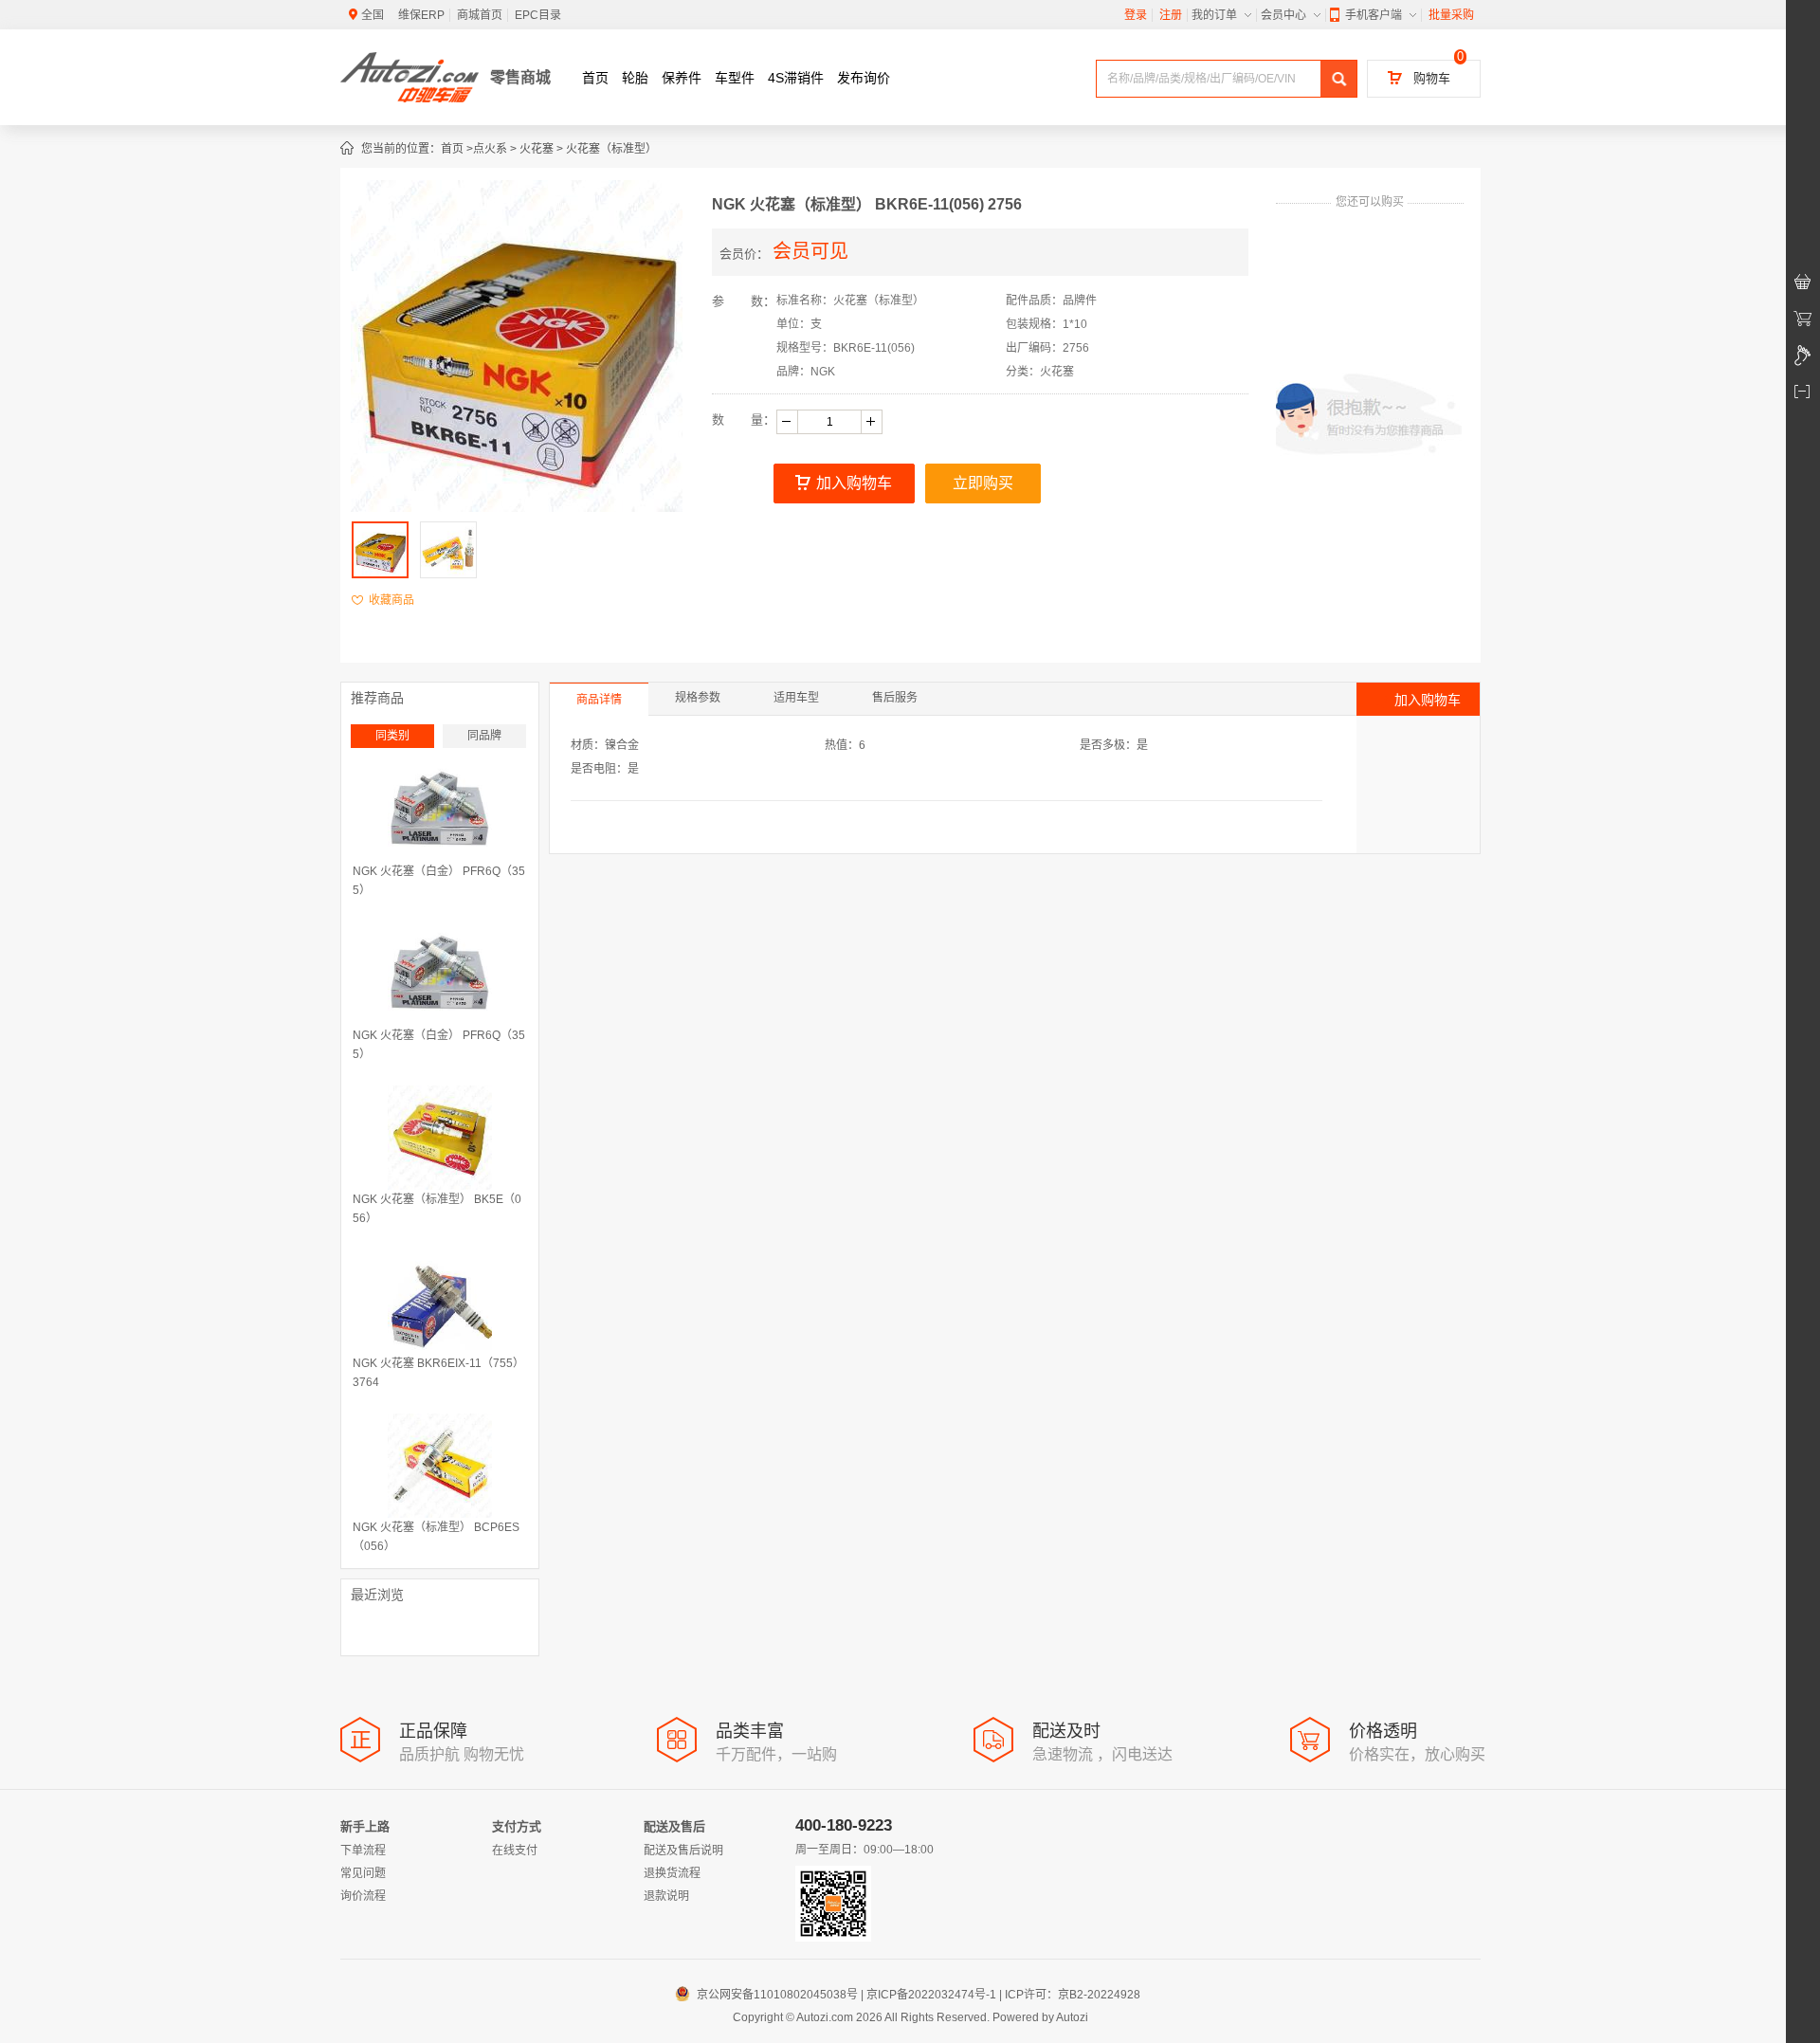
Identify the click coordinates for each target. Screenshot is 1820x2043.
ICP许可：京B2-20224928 (1073, 1995)
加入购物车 (854, 483)
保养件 (682, 78)
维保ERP (421, 15)
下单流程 (363, 1851)
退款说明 (666, 1896)
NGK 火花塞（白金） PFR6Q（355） (439, 881)
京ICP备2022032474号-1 (931, 1995)
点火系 (490, 149)
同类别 (392, 736)
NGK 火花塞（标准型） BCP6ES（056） (436, 1537)
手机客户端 (1374, 15)
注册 (1171, 15)
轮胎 (635, 78)
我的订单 (1214, 15)
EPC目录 (538, 15)
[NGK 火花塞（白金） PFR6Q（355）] (440, 810)
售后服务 (895, 698)
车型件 (735, 78)
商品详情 (599, 700)
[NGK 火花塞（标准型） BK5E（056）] (440, 1138)
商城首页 (480, 15)
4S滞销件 (796, 78)
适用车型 (796, 698)
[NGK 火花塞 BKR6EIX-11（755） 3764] (440, 1302)
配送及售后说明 (683, 1851)
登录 (1136, 15)
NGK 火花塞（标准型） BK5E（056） (437, 1209)
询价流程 (363, 1896)
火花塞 (537, 149)
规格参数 (698, 698)
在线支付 (515, 1851)
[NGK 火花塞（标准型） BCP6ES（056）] (440, 1466)
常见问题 (363, 1873)
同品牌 (484, 736)
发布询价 (864, 78)
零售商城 (520, 77)
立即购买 (983, 483)
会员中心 (1283, 15)
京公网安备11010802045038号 (769, 1995)
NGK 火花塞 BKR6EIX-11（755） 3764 (438, 1373)
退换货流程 (672, 1873)
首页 (595, 78)
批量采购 (1451, 15)
